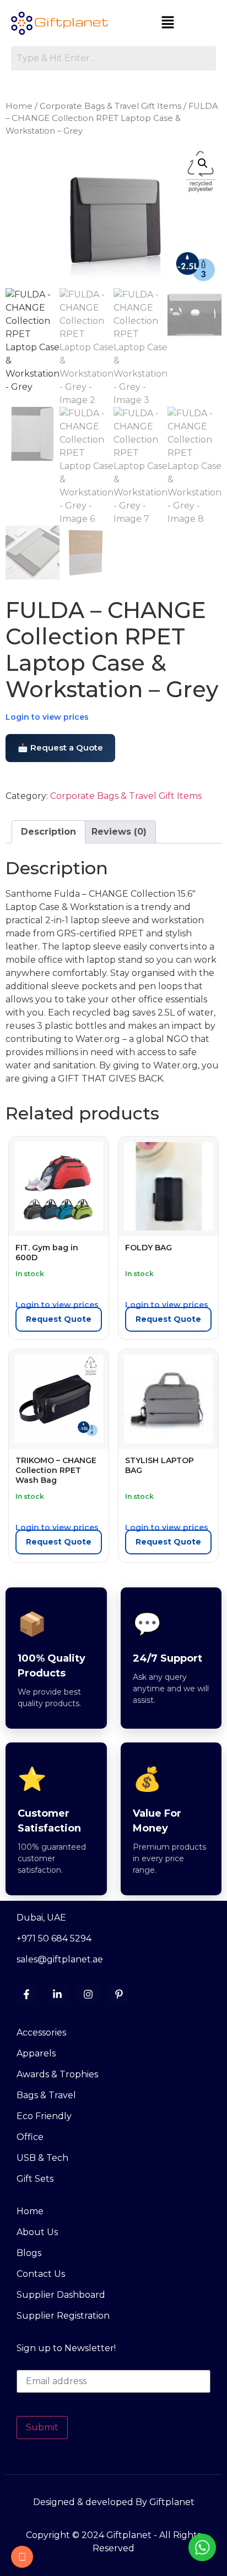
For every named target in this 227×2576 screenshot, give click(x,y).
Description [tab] (48, 832)
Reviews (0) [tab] (119, 832)
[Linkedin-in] (57, 1994)
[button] (167, 23)
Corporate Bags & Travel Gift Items (110, 106)
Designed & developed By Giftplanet (114, 2502)
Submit (42, 2427)
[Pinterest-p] (119, 1994)
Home (19, 106)
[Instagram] (88, 1994)
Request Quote (59, 1319)
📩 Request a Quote (60, 748)
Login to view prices (47, 717)
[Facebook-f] (26, 1994)
